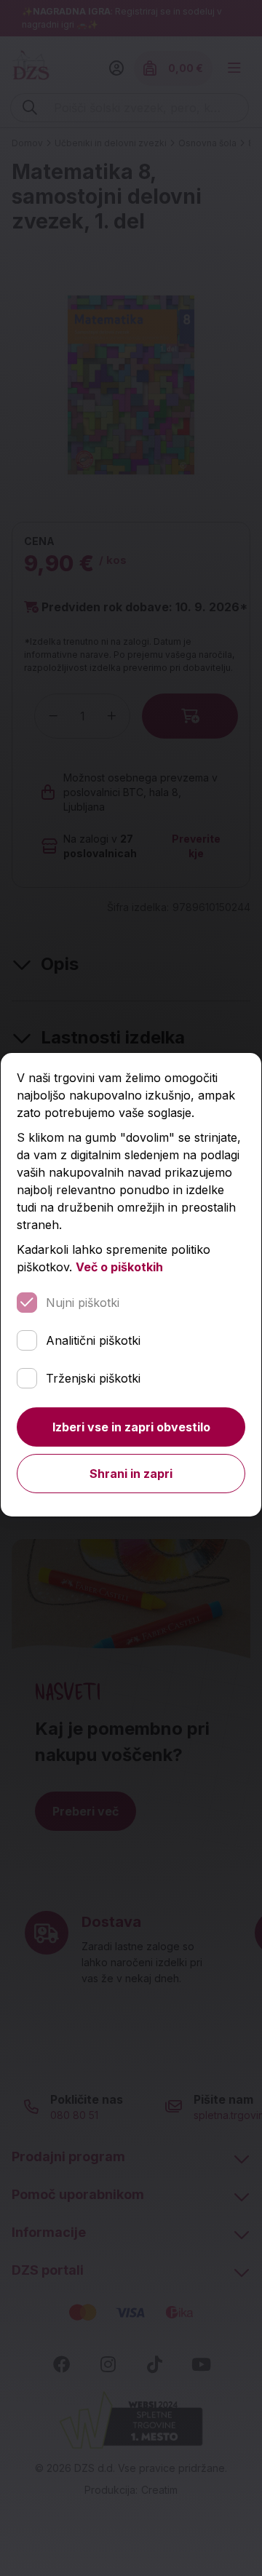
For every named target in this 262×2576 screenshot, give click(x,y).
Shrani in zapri (131, 1474)
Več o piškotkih (119, 1267)
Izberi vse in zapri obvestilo (131, 1427)
